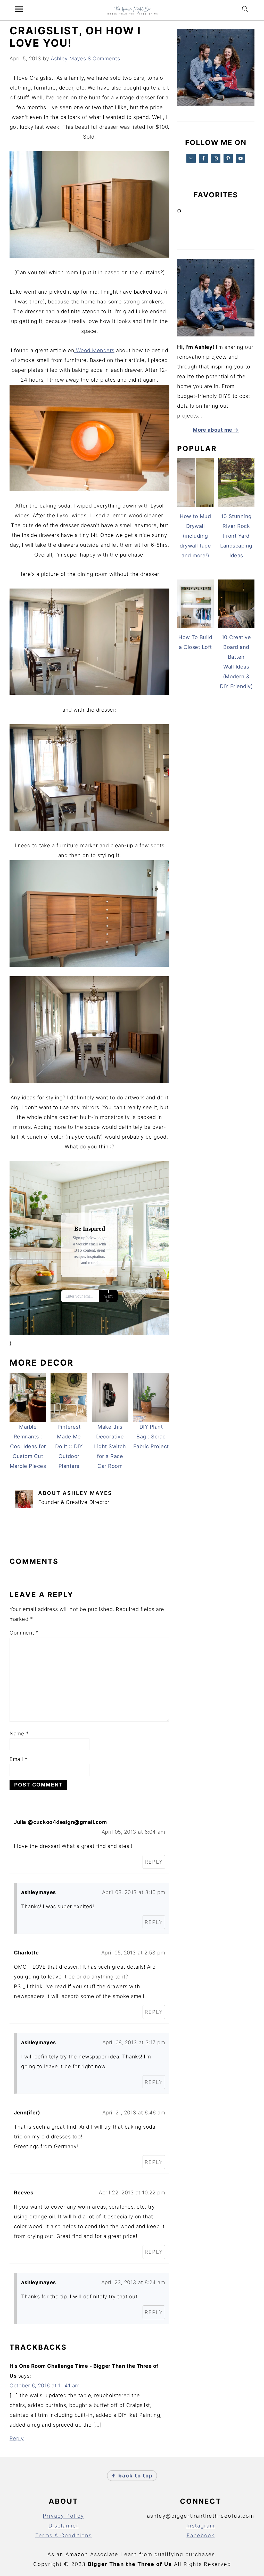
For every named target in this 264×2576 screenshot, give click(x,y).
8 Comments (104, 59)
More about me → (216, 430)
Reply (154, 1862)
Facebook (201, 2535)
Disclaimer (64, 2526)
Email (19, 1759)
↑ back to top (132, 2476)
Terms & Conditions (64, 2535)
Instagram (201, 2526)
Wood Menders (94, 350)
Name (19, 1734)
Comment (24, 1633)
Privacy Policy (63, 2516)
